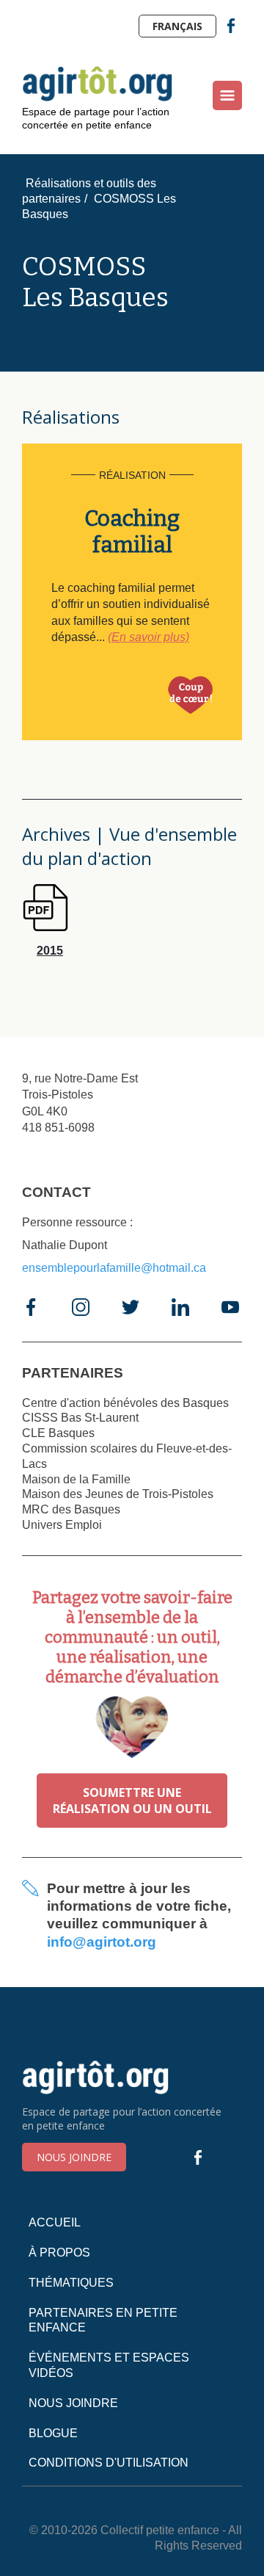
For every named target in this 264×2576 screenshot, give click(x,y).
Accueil (55, 2222)
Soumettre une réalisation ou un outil (132, 1801)
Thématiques (71, 2283)
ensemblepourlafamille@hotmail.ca (114, 1268)
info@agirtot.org (102, 1942)
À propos (59, 2253)
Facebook (231, 26)
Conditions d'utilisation (109, 2463)
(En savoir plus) (148, 637)
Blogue (53, 2433)
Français (177, 26)
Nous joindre (74, 2157)
